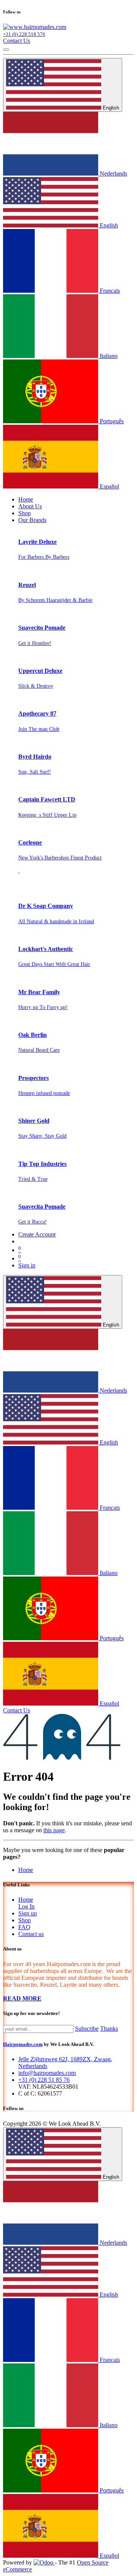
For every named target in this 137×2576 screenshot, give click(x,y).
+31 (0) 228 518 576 (24, 34)
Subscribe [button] (87, 2029)
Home (26, 1870)
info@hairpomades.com (47, 2073)
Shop (25, 1920)
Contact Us (17, 41)
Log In (26, 1906)
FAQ (24, 1927)
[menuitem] (26, 499)
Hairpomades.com (23, 2044)
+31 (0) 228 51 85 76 (44, 2080)
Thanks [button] (109, 2029)
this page (54, 1830)
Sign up (28, 1913)
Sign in (27, 1265)
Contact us (31, 1934)
